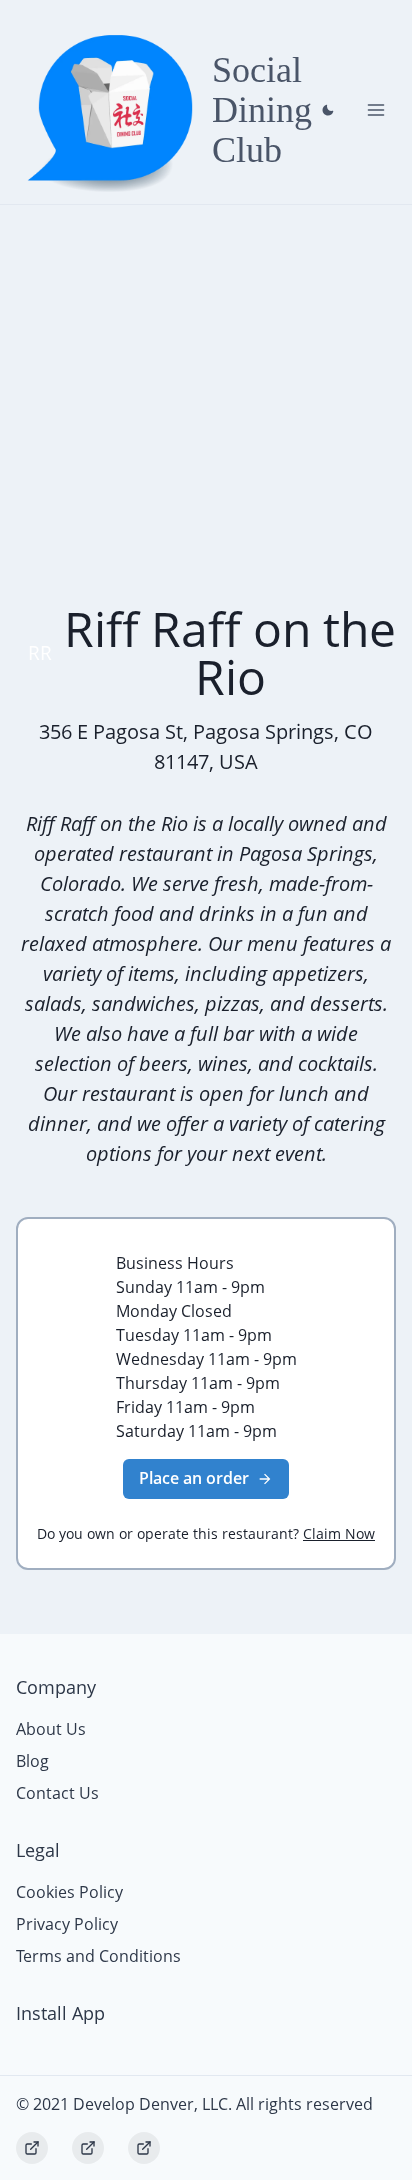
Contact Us (57, 1793)
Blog (32, 1761)
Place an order (194, 1478)
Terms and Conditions (98, 1956)
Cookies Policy (69, 1892)
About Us (51, 1729)
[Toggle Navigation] (376, 110)
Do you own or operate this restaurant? (206, 1533)
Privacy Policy (67, 1924)
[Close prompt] (328, 110)
